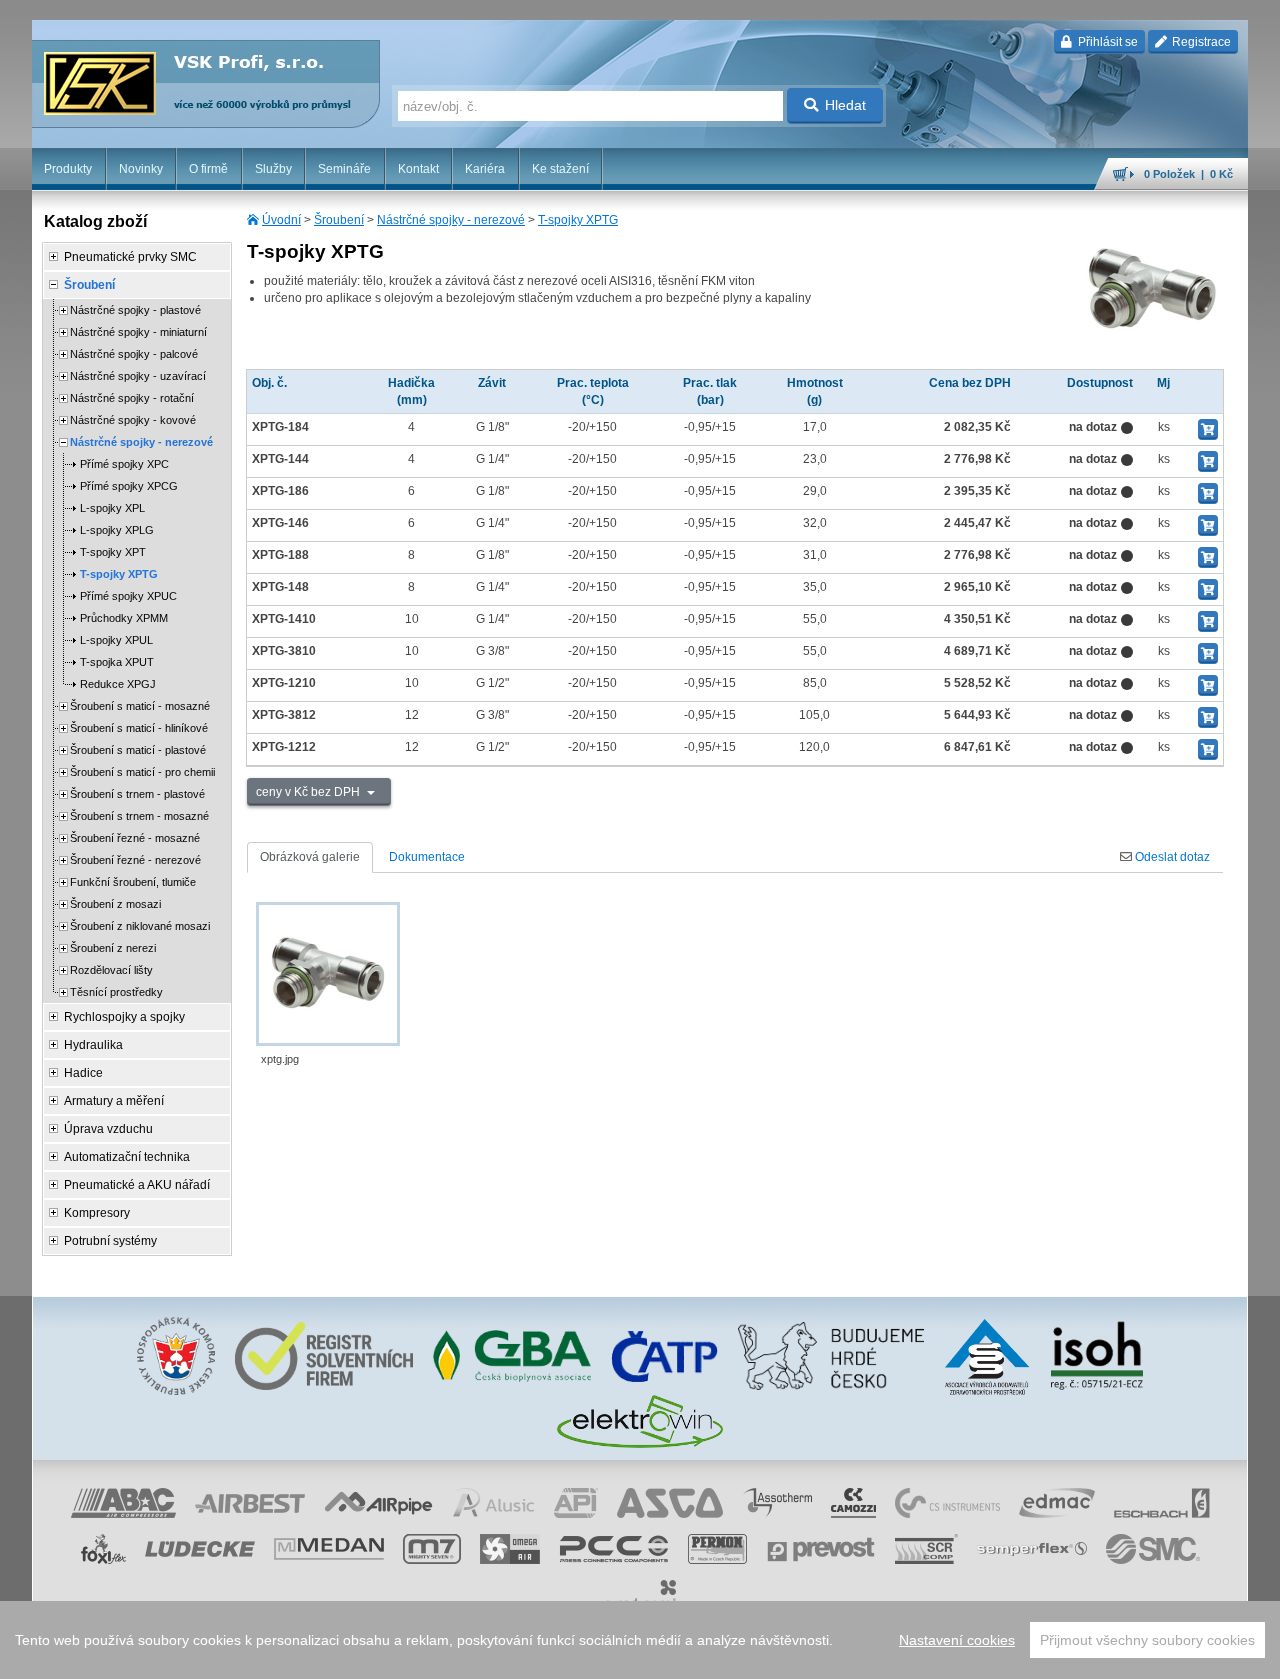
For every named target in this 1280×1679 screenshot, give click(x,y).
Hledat (845, 105)
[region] (640, 1640)
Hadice (83, 1073)
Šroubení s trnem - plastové (137, 794)
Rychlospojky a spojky (124, 1017)
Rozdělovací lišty (111, 970)
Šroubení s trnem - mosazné (139, 816)
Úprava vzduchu (108, 1129)
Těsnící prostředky (116, 992)
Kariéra (485, 169)
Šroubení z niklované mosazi (140, 926)
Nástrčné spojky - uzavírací (138, 376)
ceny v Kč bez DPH (309, 792)
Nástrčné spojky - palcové (134, 354)
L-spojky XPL (112, 508)
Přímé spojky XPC (124, 464)
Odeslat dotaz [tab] (1171, 857)
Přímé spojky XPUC (128, 596)
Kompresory (97, 1213)
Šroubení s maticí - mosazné (140, 706)
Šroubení (339, 220)
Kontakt (418, 169)
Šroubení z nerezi (113, 948)
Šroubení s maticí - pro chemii (142, 772)
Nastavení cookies (957, 1640)
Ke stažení (560, 169)
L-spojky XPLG (117, 530)
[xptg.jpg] (328, 974)
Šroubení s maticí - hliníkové (139, 728)
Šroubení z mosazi (115, 904)
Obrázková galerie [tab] (310, 857)
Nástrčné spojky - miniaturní (138, 332)
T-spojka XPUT (117, 662)
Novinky (141, 169)
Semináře (344, 169)
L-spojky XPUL (116, 640)
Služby (273, 169)
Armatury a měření (114, 1101)
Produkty (68, 169)
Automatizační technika (127, 1157)
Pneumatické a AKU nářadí (137, 1185)
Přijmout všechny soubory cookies (1147, 1640)
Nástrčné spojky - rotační (132, 398)
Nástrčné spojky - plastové (135, 310)
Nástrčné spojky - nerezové (451, 220)
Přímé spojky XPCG (129, 486)
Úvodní (281, 220)
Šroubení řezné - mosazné (135, 838)
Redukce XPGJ (118, 684)
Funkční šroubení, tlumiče (133, 882)
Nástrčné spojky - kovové (133, 420)
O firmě (208, 169)
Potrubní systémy (110, 1241)
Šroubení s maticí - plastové (138, 750)
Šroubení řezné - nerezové (135, 860)
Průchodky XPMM (124, 618)
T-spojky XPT (113, 552)
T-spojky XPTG (578, 220)
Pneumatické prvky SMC (130, 257)
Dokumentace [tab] (427, 857)
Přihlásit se (1106, 42)
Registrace (1200, 42)
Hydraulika (93, 1045)
